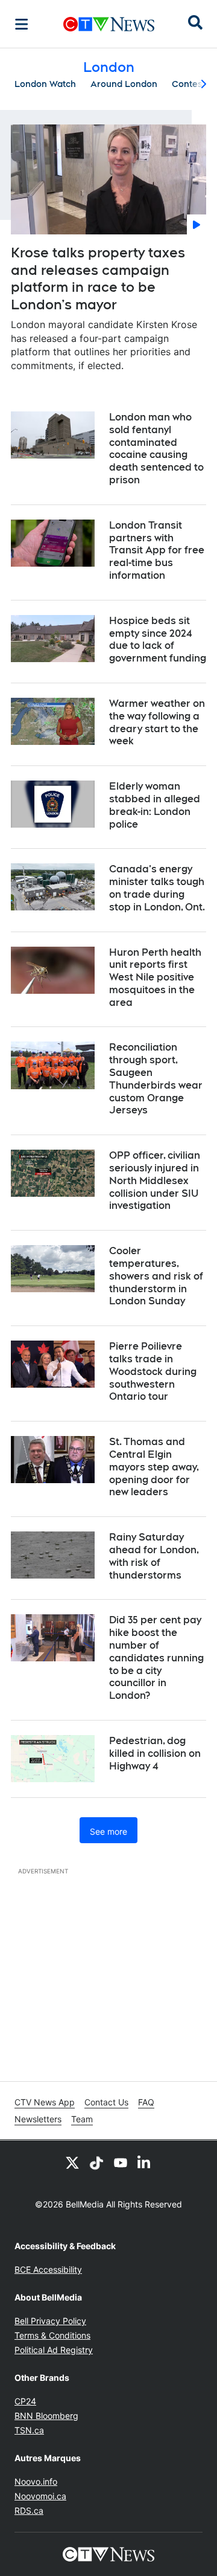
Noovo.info (36, 2481)
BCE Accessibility (48, 2269)
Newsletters (38, 2119)
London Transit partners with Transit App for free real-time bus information (157, 550)
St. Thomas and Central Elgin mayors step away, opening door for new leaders (154, 1467)
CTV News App (45, 2102)
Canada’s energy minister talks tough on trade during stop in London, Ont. (157, 888)
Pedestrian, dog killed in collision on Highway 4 (155, 1753)
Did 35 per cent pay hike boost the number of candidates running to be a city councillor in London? (156, 1658)
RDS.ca (29, 2510)
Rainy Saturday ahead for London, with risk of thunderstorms (154, 1556)
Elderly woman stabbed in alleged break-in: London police (155, 805)
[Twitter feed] (72, 2162)
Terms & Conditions (52, 2335)
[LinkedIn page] (145, 2162)
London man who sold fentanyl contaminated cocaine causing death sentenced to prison (156, 449)
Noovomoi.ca (40, 2496)
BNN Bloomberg (46, 2416)
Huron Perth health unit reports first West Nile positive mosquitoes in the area (155, 977)
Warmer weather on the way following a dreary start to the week (157, 722)
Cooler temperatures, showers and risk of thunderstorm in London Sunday (156, 1276)
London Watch (45, 84)
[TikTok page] (96, 2162)
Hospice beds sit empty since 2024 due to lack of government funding (158, 639)
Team (82, 2119)
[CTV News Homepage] (109, 24)
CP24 (25, 2401)
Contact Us (106, 2102)
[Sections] (22, 24)
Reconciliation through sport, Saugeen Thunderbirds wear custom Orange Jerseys (156, 1079)
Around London (124, 84)
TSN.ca (29, 2430)
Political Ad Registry (54, 2350)
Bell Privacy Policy (50, 2321)
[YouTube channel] (121, 2162)
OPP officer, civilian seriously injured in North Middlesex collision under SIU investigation (155, 1180)
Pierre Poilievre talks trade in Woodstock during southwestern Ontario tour (153, 1371)
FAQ (146, 2102)
